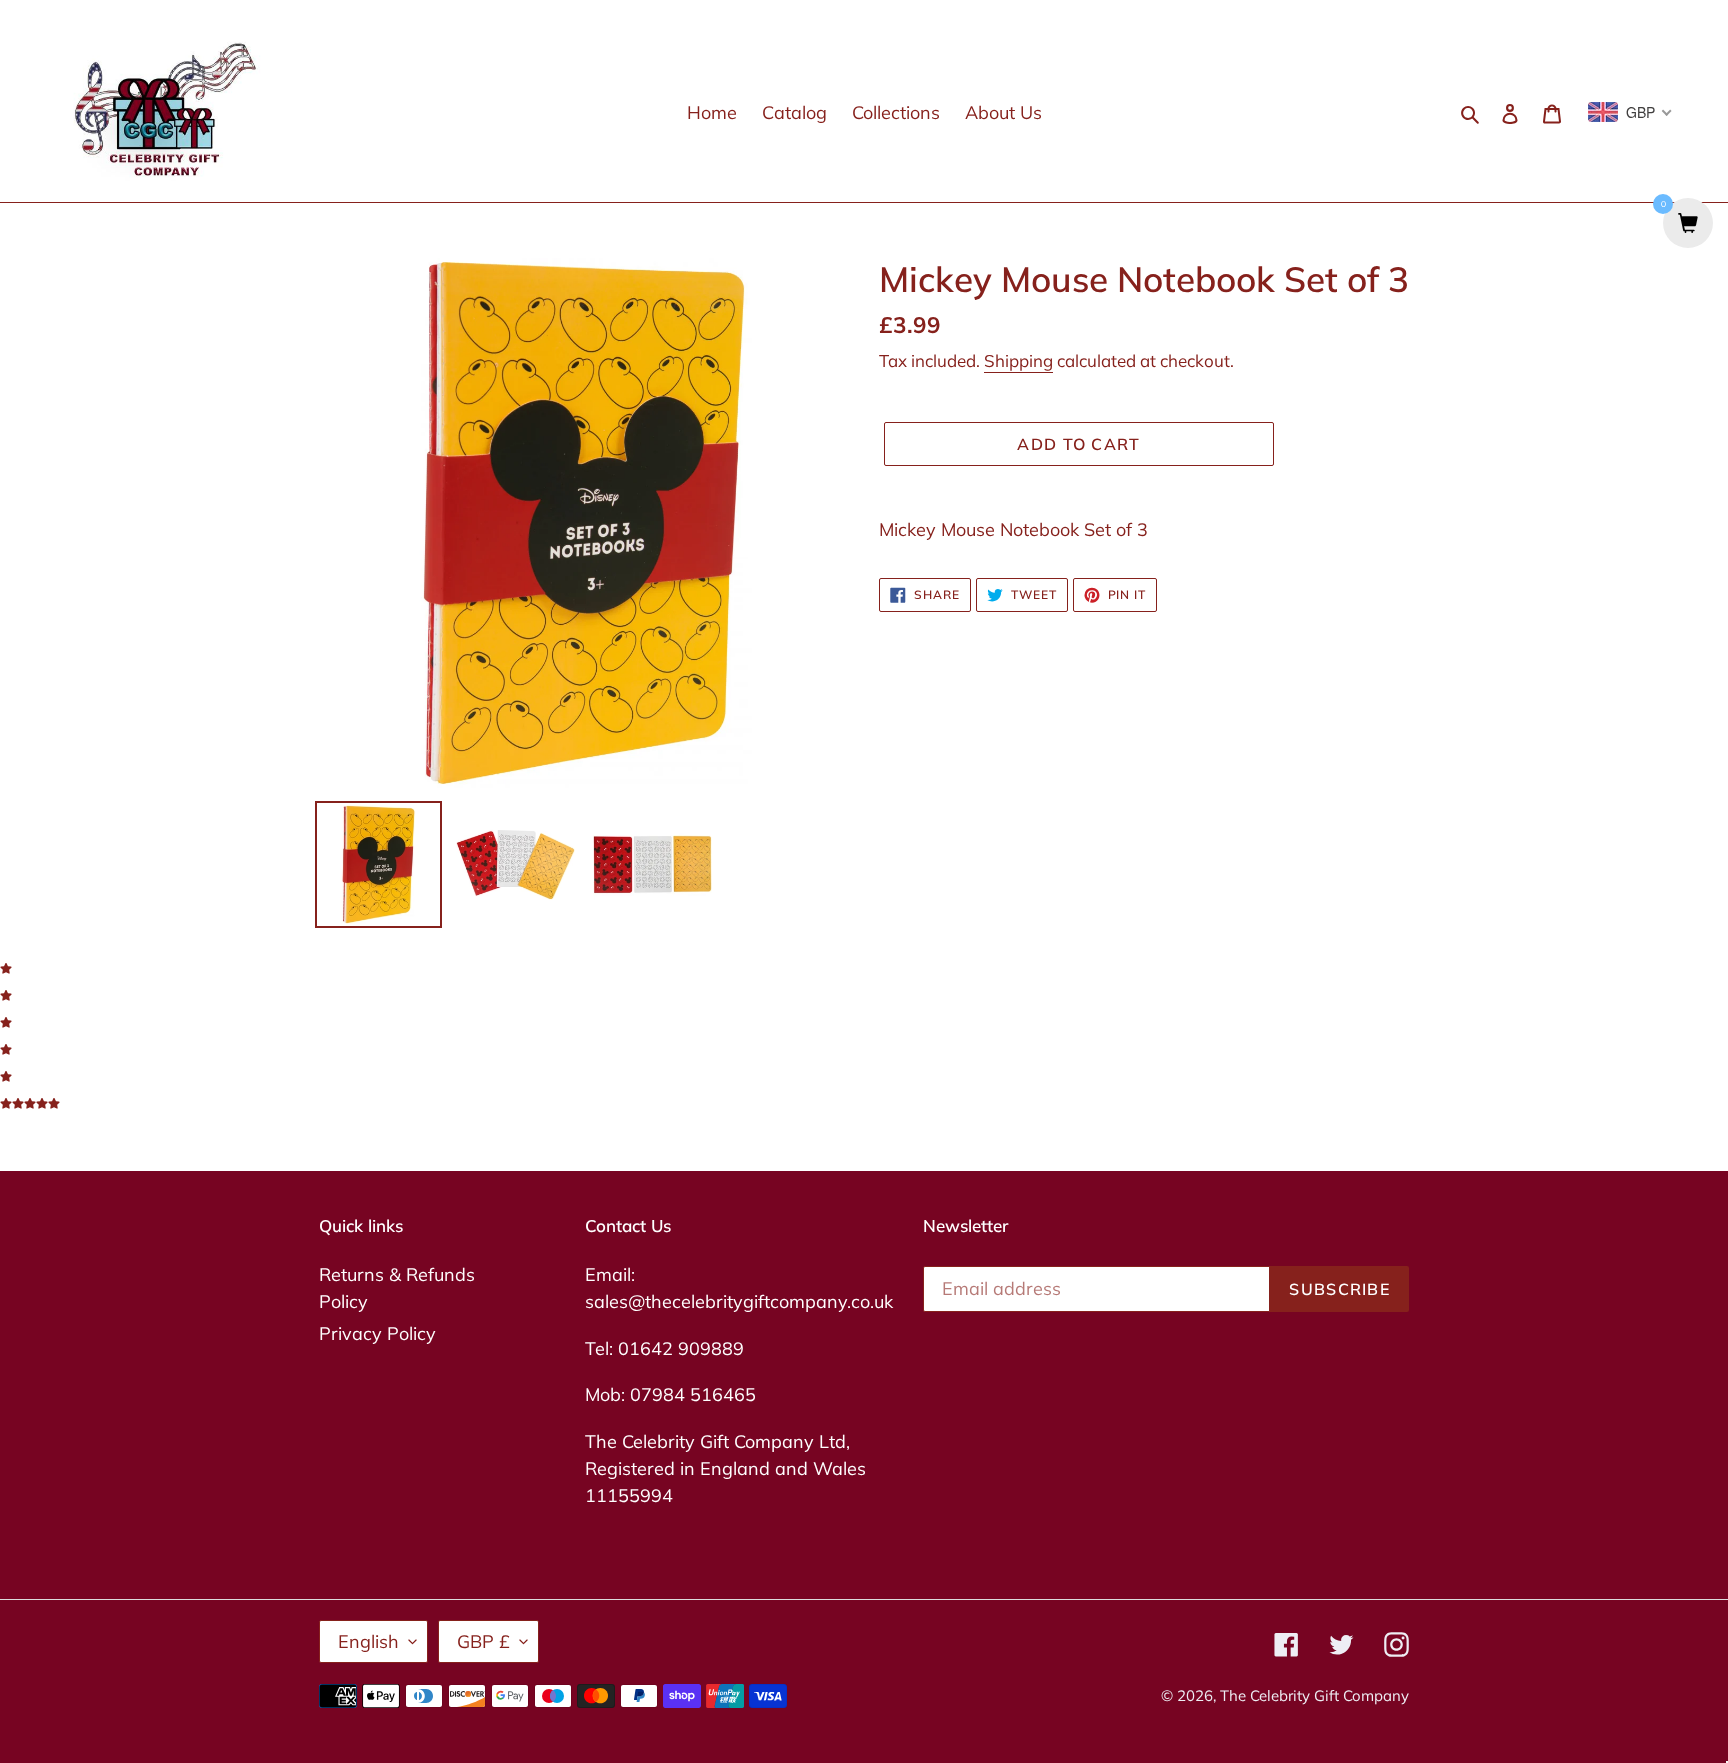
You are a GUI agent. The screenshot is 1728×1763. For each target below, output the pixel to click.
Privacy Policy (377, 1333)
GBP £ (483, 1641)
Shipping (1018, 360)
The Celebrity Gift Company (1314, 1695)
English (368, 1641)
